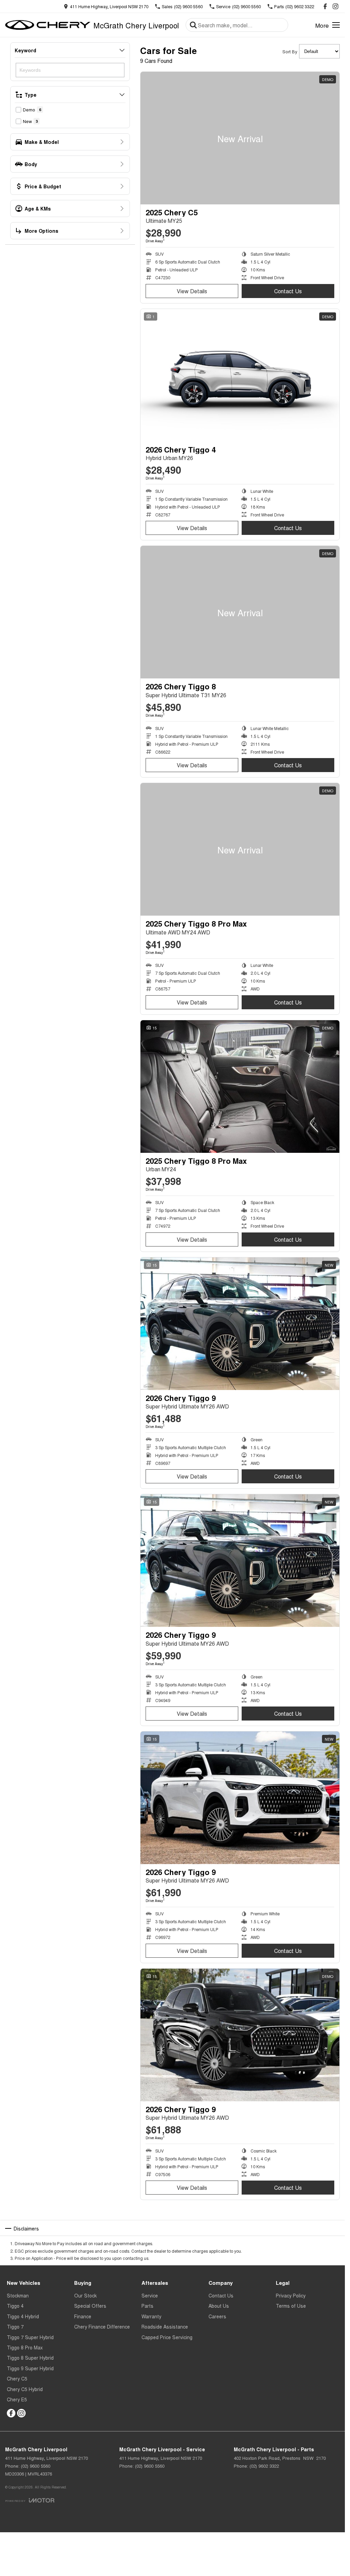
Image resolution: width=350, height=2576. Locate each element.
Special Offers (90, 2306)
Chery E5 (17, 2399)
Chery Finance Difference (102, 2327)
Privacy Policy (291, 2295)
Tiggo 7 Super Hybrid (30, 2337)
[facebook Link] (325, 6)
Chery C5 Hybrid (25, 2389)
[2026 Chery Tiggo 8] (240, 612)
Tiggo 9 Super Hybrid (30, 2368)
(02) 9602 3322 (264, 2466)
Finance (83, 2316)
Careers (217, 2316)
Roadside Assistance (165, 2327)
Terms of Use (291, 2306)
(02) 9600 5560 (36, 2466)
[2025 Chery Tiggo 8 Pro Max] (240, 849)
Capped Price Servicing (167, 2337)
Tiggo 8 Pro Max (25, 2347)
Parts (147, 2306)
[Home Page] (48, 25)
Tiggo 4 (15, 2306)
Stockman (18, 2295)
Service (150, 2295)
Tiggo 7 (15, 2327)
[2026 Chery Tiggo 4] (240, 375)
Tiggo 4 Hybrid (23, 2316)
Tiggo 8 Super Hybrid (30, 2358)
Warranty (151, 2316)
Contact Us (288, 291)
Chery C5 (17, 2378)
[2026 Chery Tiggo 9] (240, 1324)
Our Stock (85, 2295)
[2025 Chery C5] (240, 138)
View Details (192, 291)
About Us (219, 2306)
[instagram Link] (335, 6)
